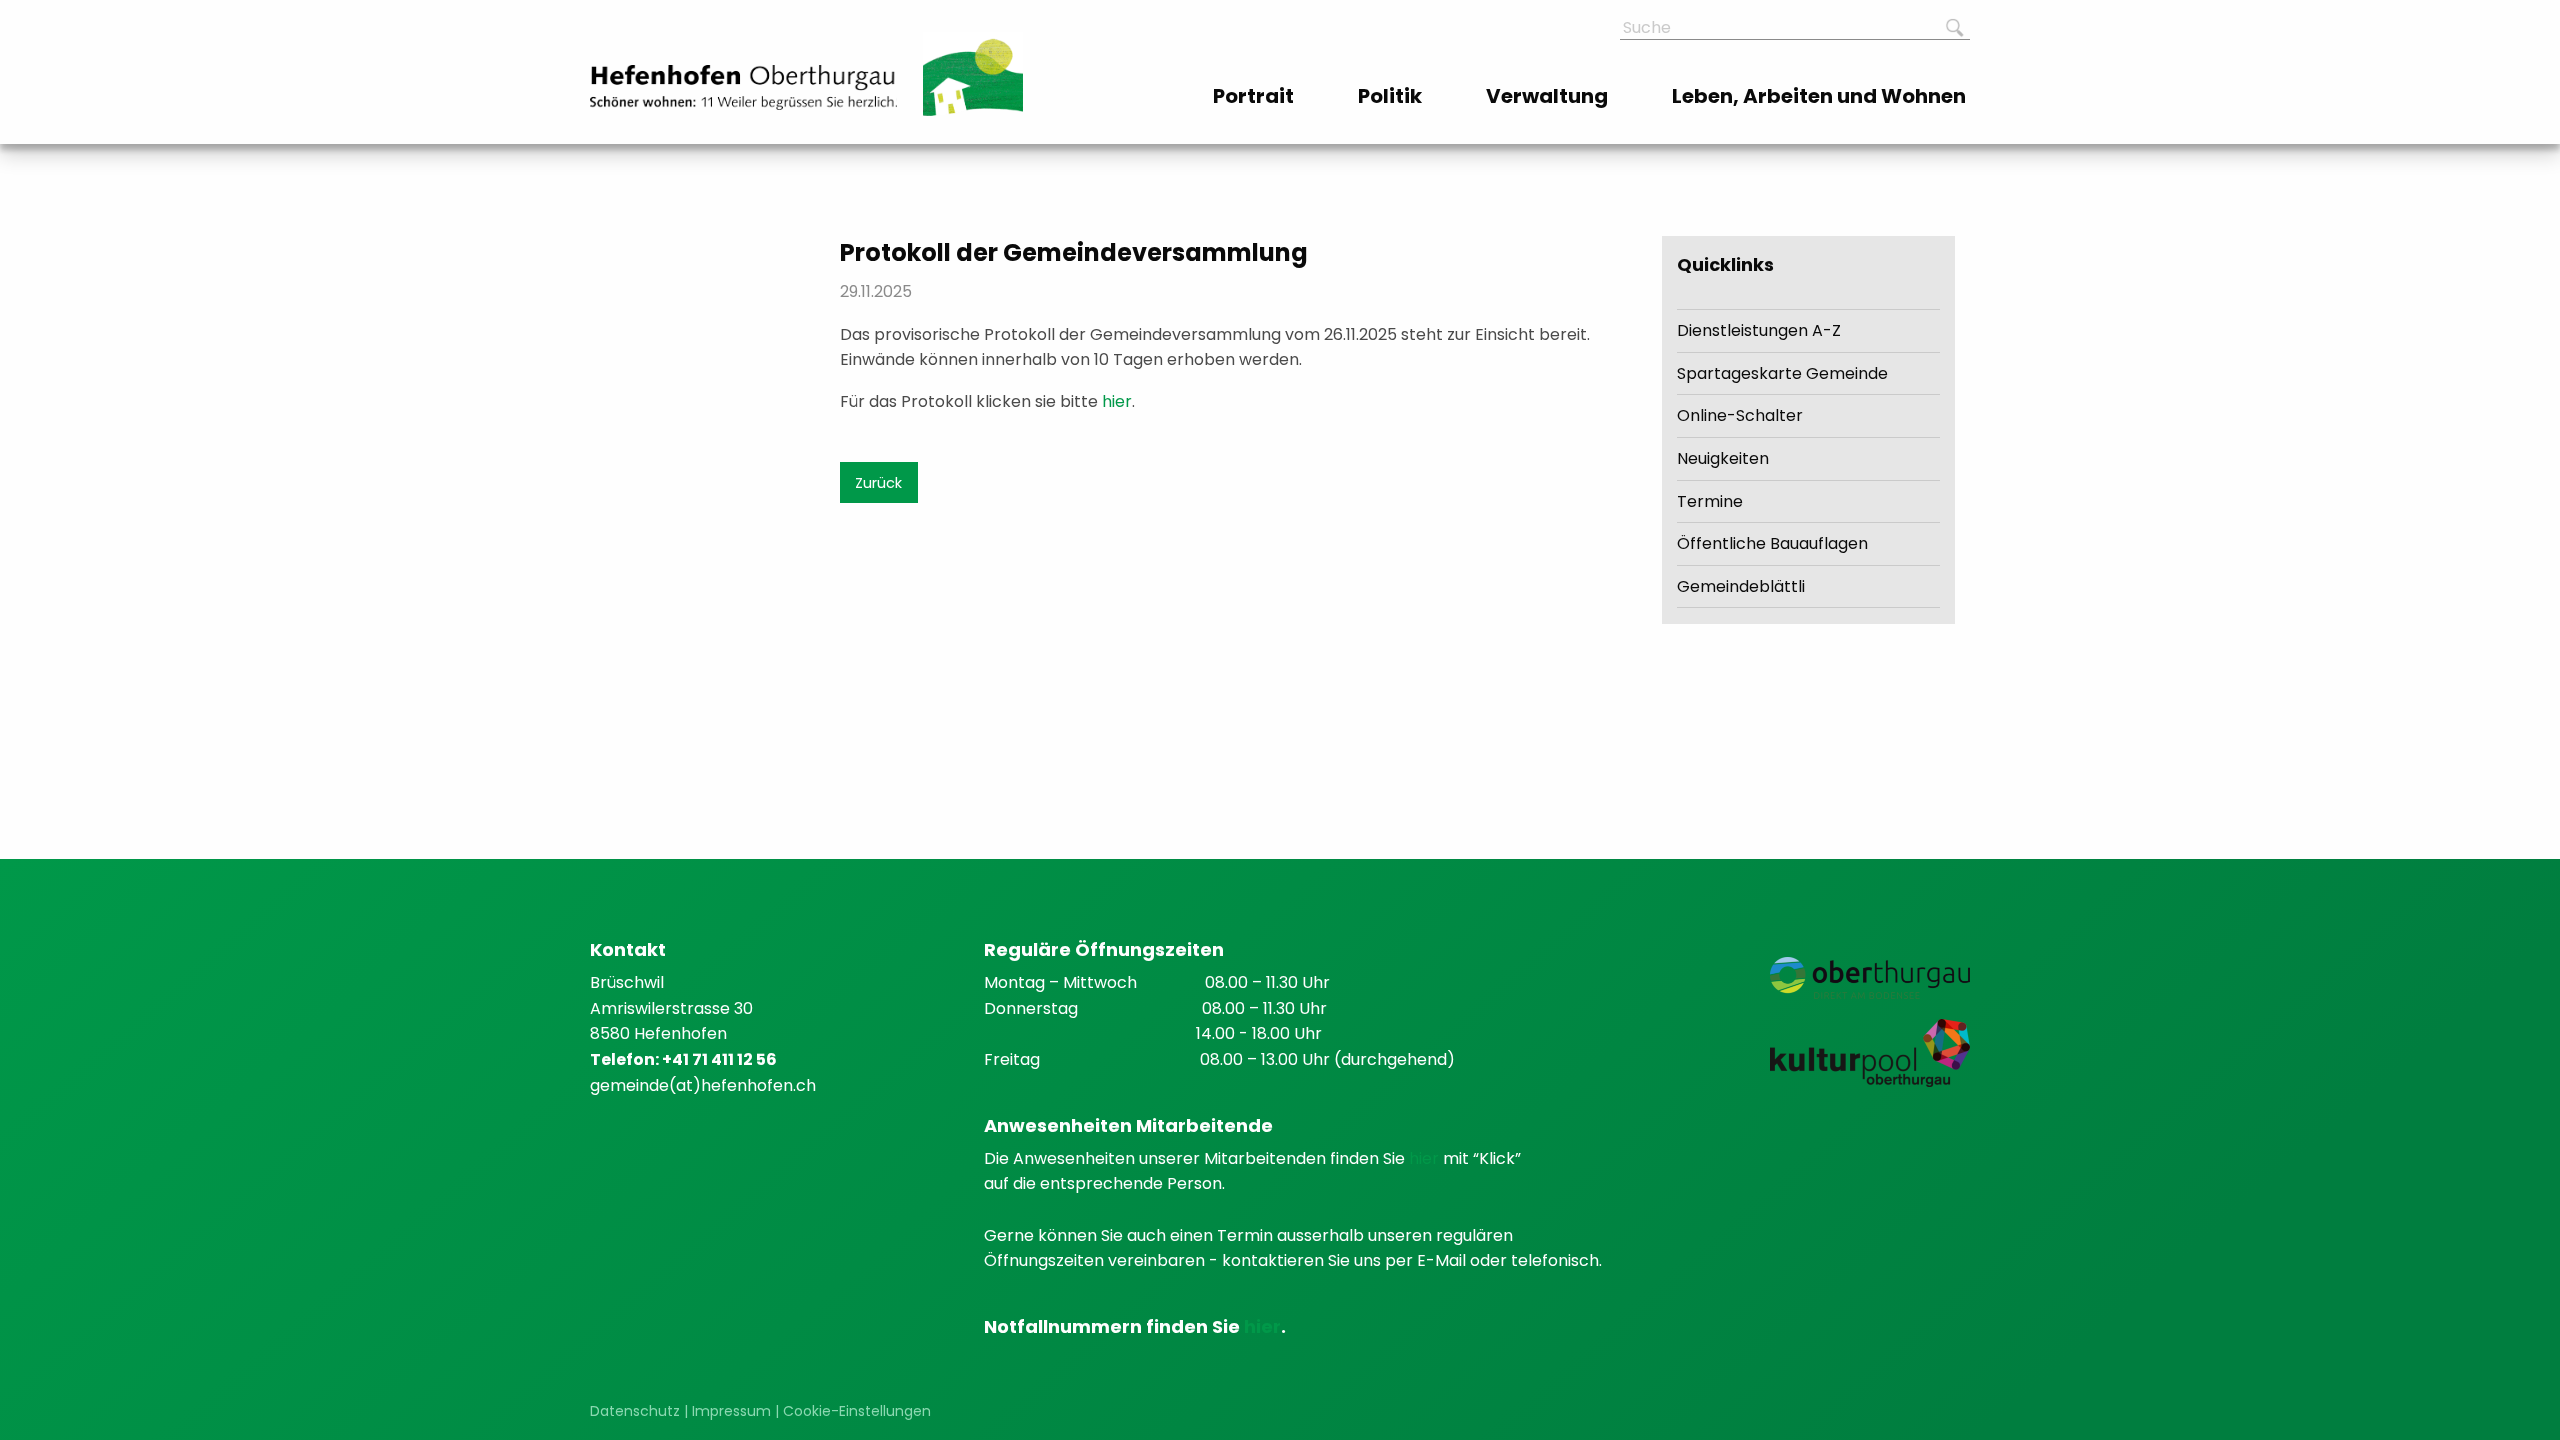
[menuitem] (1255, 96)
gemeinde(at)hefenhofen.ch (703, 1085)
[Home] (743, 87)
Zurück (878, 483)
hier (1117, 401)
